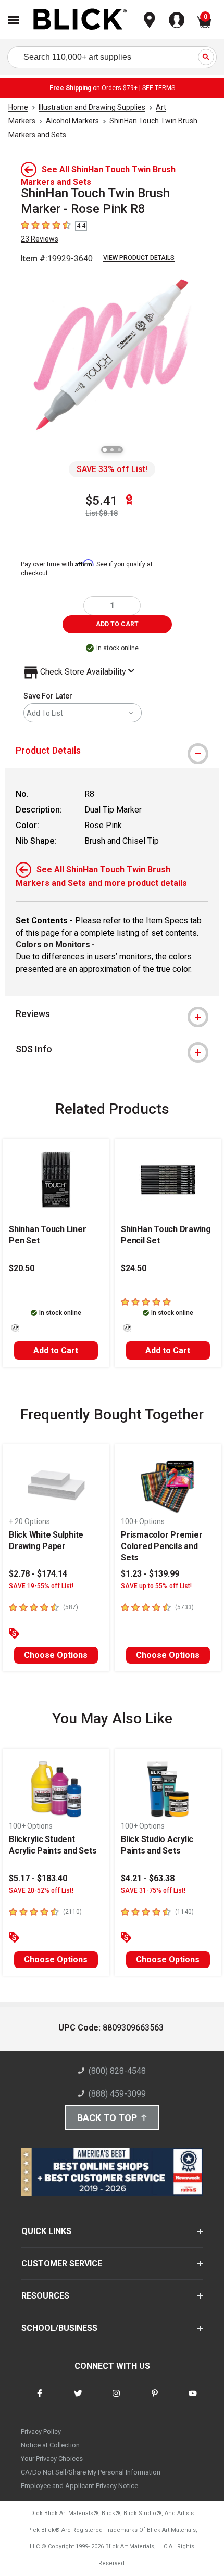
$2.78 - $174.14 (38, 1574)
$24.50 (134, 1268)
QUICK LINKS (46, 2231)
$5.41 (102, 501)
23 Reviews (40, 239)
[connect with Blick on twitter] (78, 2400)
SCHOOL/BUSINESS (59, 2328)
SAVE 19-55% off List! (41, 1586)
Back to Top (107, 2118)
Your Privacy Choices (52, 2459)
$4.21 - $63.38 (148, 1878)
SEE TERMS (159, 88)
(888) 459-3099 (117, 2094)
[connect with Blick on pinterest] (155, 2400)
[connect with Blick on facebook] (40, 2400)
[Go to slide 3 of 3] (119, 450)
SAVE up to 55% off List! (156, 1586)
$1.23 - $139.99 (150, 1574)
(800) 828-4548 (117, 2071)
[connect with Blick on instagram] (116, 2400)
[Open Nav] (14, 20)
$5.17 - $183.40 (38, 1878)
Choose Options (56, 1655)
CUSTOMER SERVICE (62, 2263)
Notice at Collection (50, 2445)
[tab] (112, 751)
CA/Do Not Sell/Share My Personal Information (91, 2472)
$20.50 (22, 1268)
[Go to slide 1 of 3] (105, 450)
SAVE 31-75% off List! (153, 1890)
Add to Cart (56, 1350)
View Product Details (139, 258)
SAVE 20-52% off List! (41, 1890)
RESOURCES (45, 2296)
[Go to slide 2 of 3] (112, 450)
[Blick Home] (80, 20)
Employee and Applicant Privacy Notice (79, 2486)
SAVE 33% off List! (112, 469)
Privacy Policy (41, 2432)
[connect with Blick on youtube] (193, 2400)
